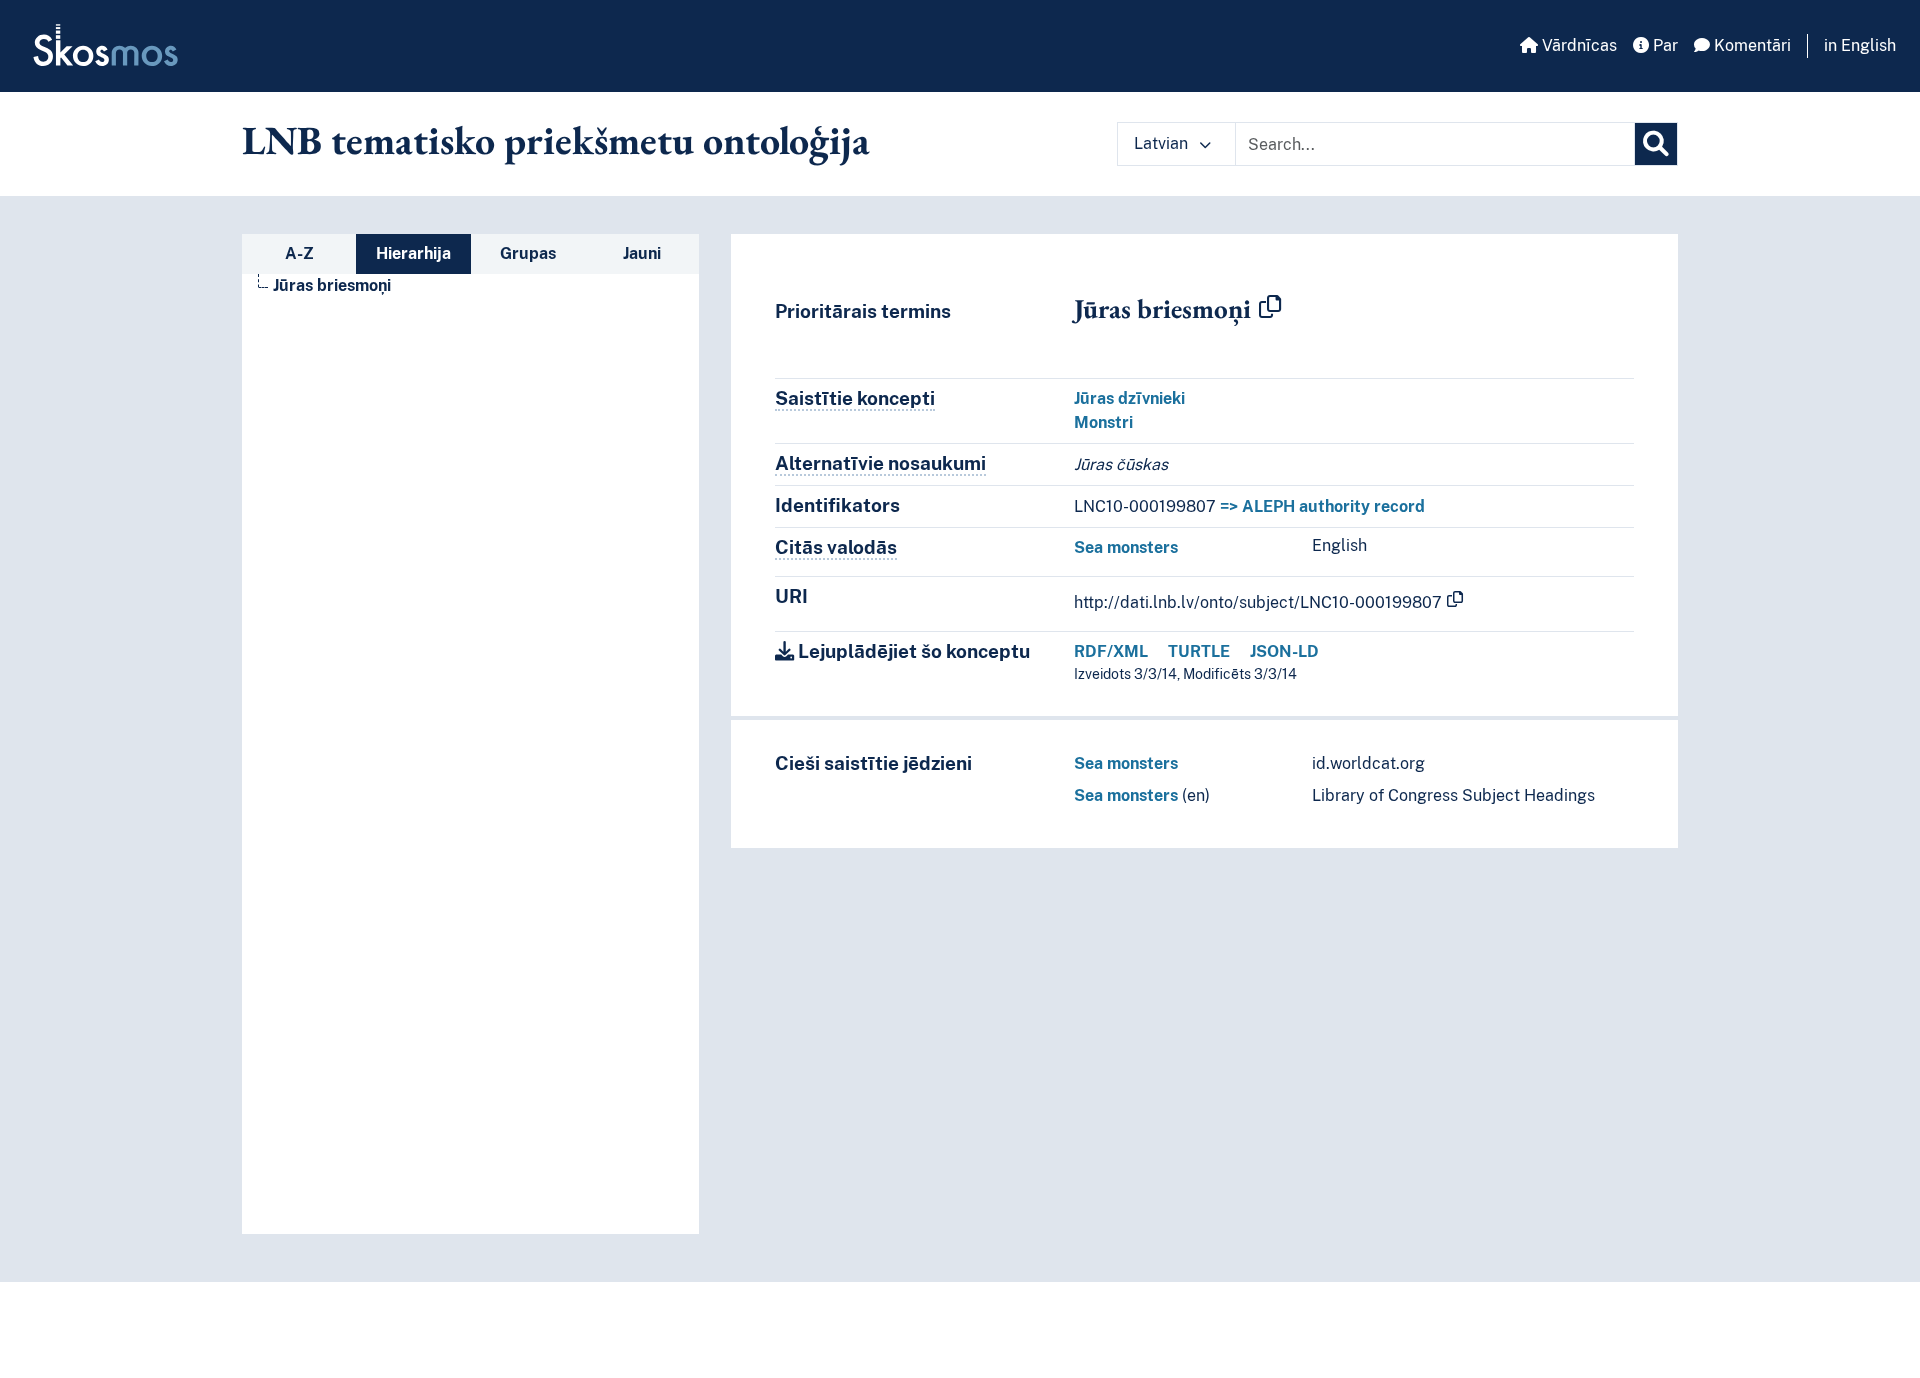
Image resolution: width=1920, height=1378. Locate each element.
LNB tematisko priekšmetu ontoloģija (556, 140)
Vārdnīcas (1577, 45)
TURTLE (1199, 651)
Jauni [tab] (642, 253)
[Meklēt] (1656, 144)
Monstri (1103, 422)
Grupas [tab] (528, 253)
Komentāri (1750, 45)
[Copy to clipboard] (1270, 308)
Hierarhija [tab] (413, 253)
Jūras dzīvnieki (1129, 398)
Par (1663, 45)
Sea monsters (1126, 547)
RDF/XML (1111, 651)
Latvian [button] (1163, 143)
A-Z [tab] (299, 253)
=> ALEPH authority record (1322, 506)
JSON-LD (1284, 651)
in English (1860, 45)
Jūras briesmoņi (332, 285)
